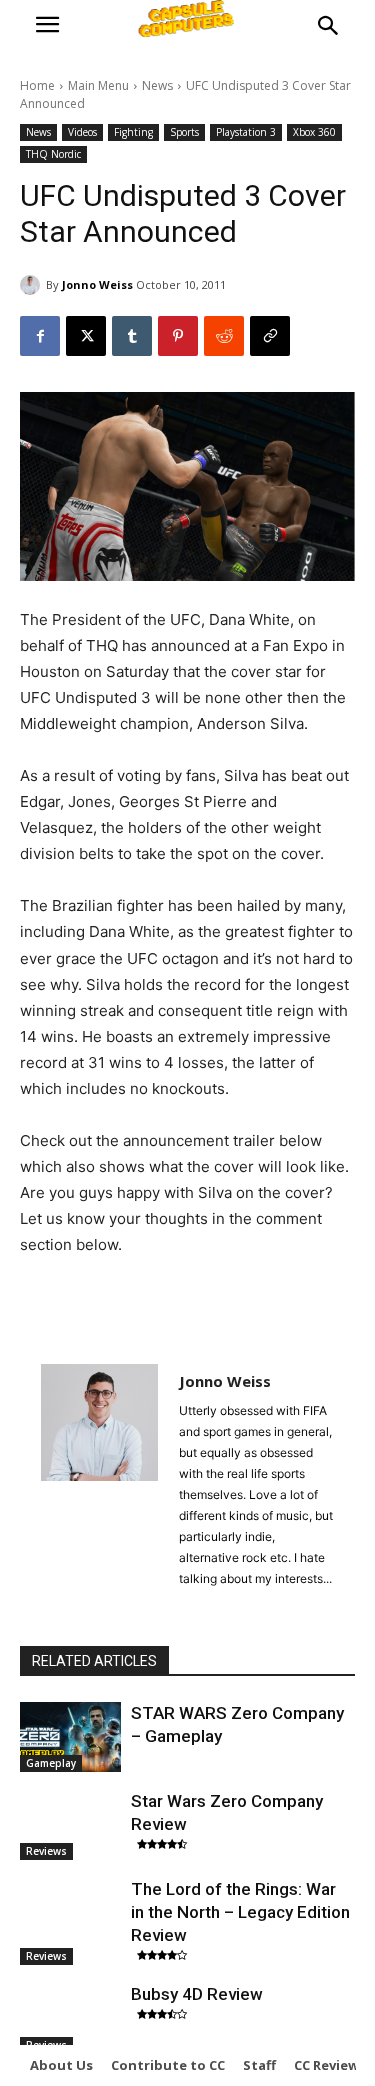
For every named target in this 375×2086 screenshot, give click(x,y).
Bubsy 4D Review (197, 1994)
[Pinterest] (178, 336)
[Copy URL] (270, 336)
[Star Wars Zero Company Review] (70, 1825)
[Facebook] (40, 336)
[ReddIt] (224, 336)
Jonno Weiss (97, 284)
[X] (86, 336)
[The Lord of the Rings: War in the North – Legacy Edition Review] (70, 1913)
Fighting (133, 132)
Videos (82, 132)
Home (37, 85)
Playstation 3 (246, 132)
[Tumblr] (132, 336)
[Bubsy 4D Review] (70, 2018)
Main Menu (98, 85)
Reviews (46, 1851)
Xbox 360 (314, 132)
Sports (184, 132)
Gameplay (51, 1763)
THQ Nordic (53, 154)
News (157, 85)
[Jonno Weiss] (33, 285)
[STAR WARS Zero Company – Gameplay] (70, 1737)
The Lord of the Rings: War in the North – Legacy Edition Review (240, 1912)
